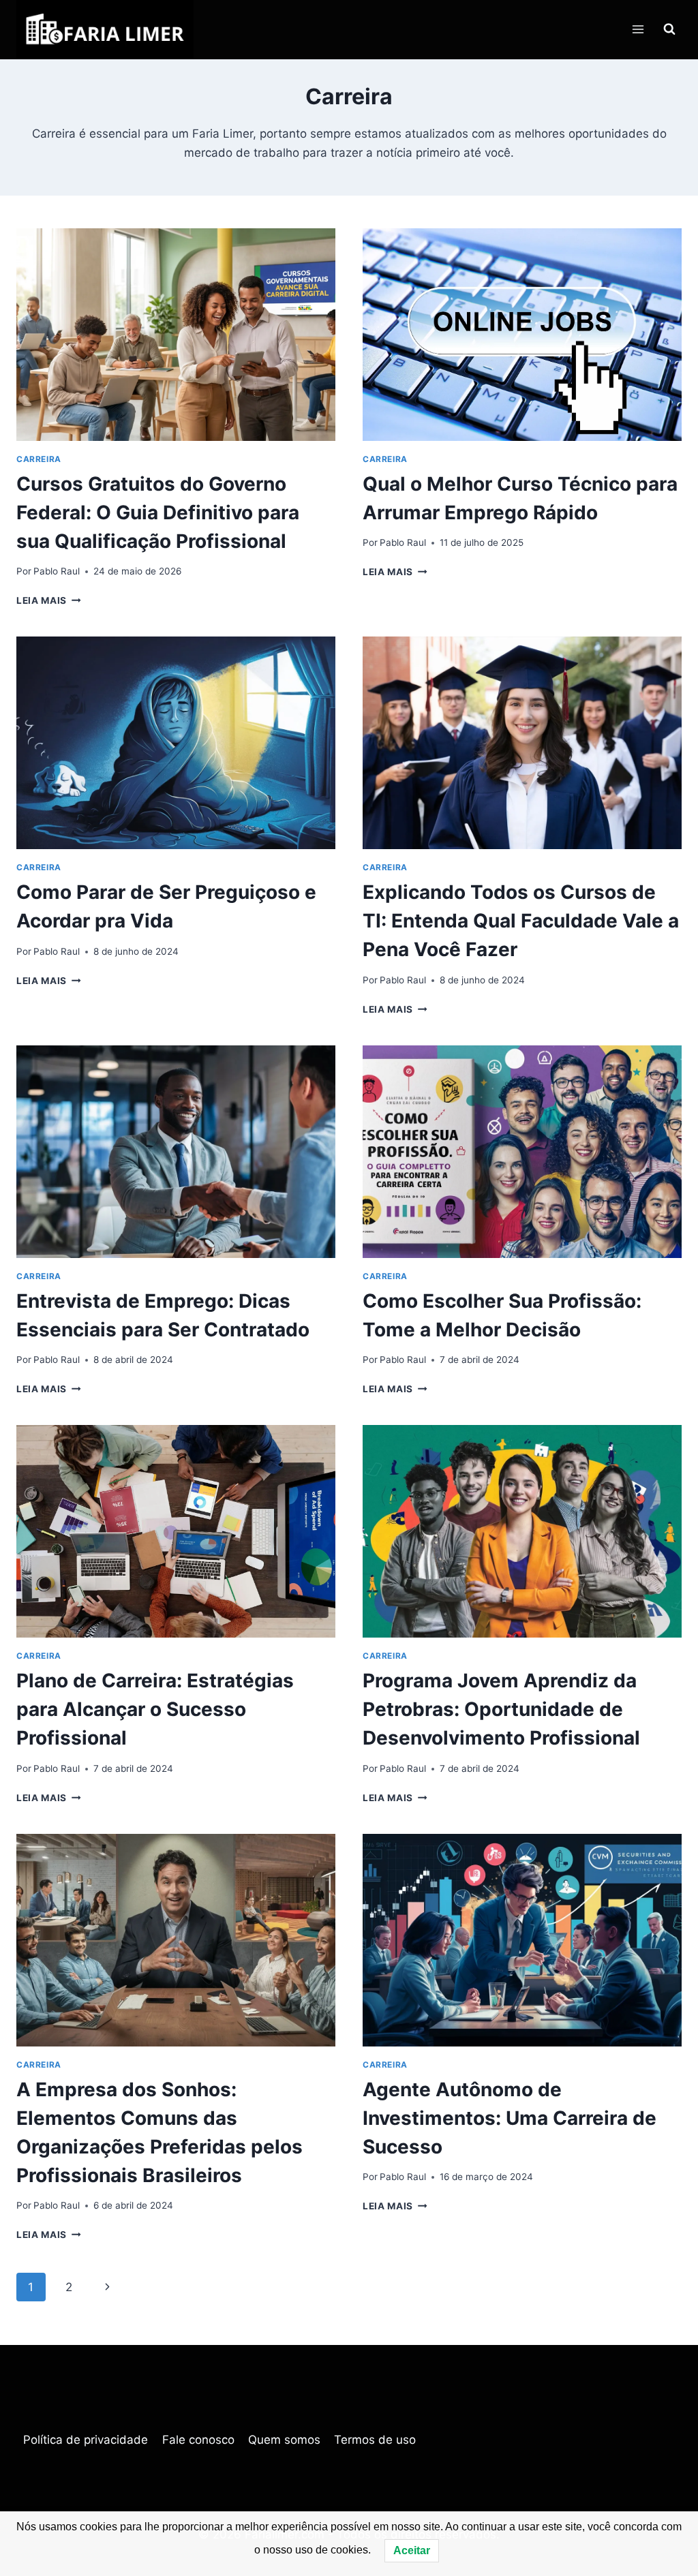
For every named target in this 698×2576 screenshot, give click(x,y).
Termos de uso (375, 2440)
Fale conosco (198, 2440)
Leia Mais (49, 600)
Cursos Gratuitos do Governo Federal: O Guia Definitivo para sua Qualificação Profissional (158, 512)
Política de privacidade (86, 2440)
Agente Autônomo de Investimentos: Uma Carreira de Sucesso (510, 2118)
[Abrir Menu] (638, 30)
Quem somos (284, 2440)
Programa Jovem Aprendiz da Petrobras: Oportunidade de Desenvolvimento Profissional (501, 1709)
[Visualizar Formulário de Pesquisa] (669, 29)
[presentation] (176, 335)
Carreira (39, 459)
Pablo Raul (57, 571)
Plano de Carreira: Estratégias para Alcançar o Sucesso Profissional (155, 1709)
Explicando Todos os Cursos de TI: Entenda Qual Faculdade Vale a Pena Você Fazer (521, 921)
